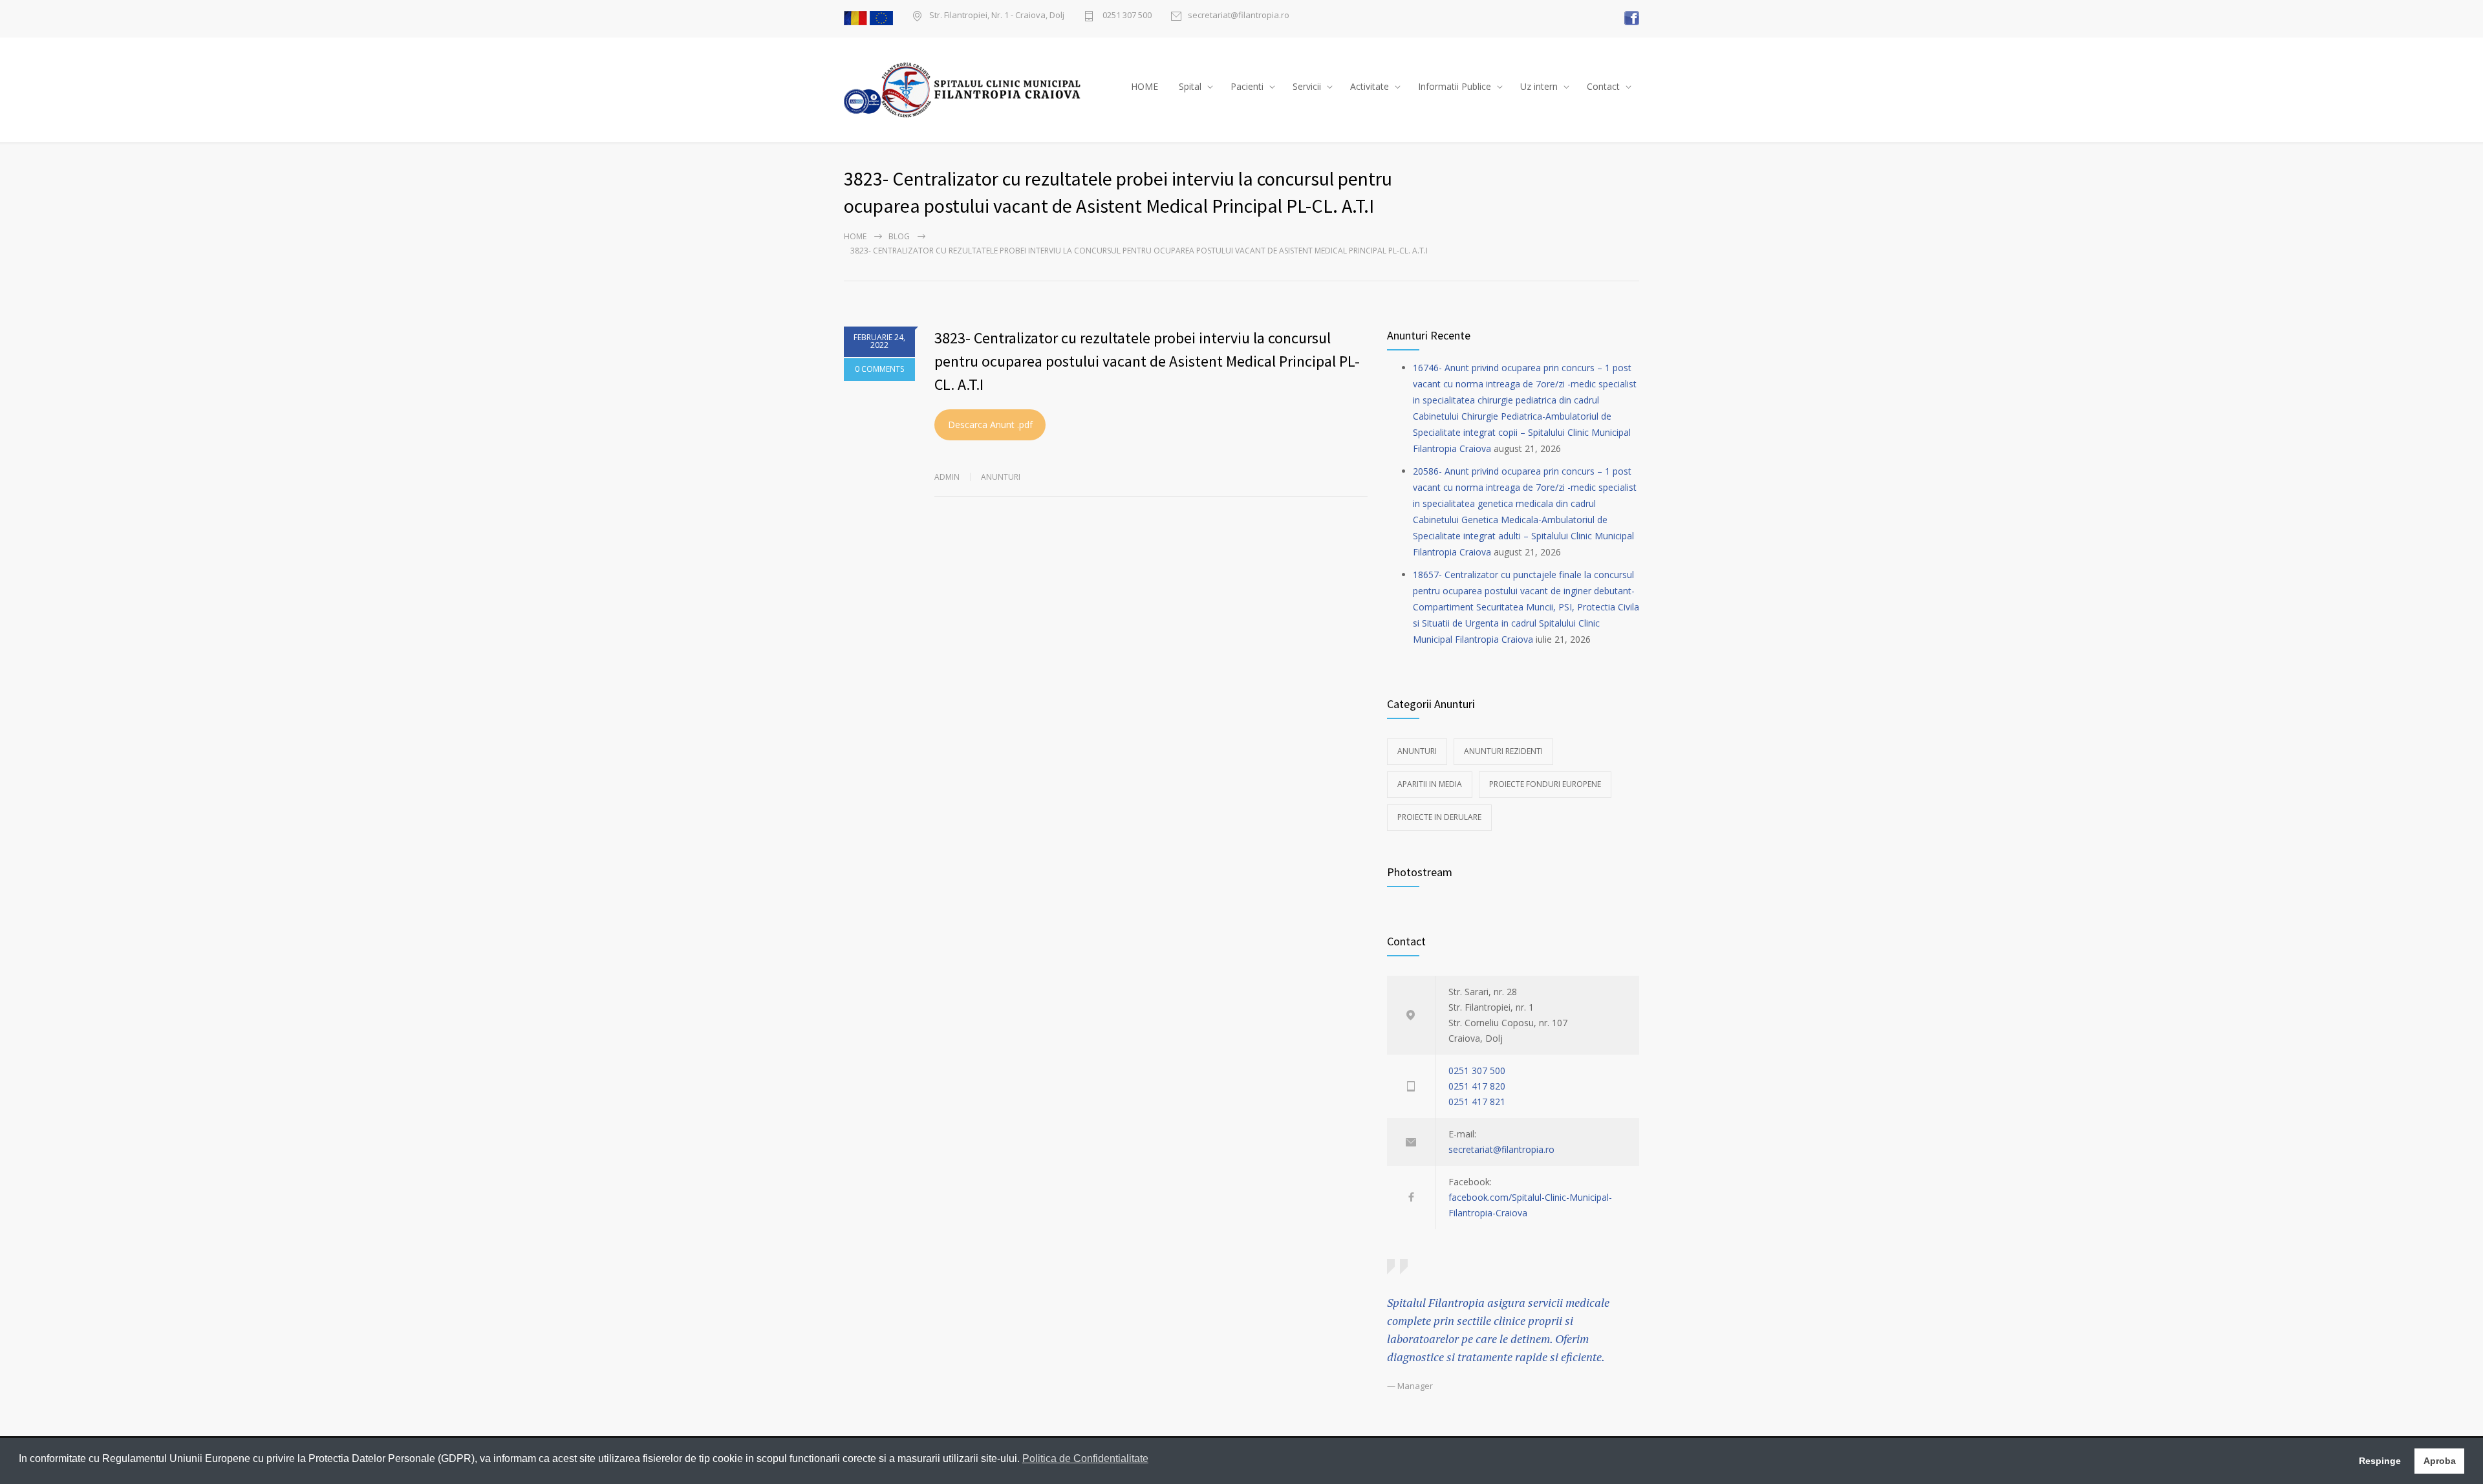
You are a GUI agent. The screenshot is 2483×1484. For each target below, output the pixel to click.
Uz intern (1539, 86)
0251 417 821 (1477, 1102)
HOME (1145, 86)
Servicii (1307, 86)
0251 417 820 (1477, 1086)
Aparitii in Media (1430, 784)
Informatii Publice (1455, 86)
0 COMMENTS (879, 369)
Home (855, 236)
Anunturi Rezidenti (1503, 751)
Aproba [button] (2440, 1461)
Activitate (1370, 86)
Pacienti (1247, 86)
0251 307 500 (1126, 16)
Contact (1603, 86)
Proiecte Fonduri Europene (1545, 784)
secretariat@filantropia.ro (1239, 16)
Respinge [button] (2380, 1461)
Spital (1190, 86)
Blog (899, 236)
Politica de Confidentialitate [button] (1085, 1458)
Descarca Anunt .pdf (990, 425)
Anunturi (1001, 477)
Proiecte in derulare (1439, 817)
